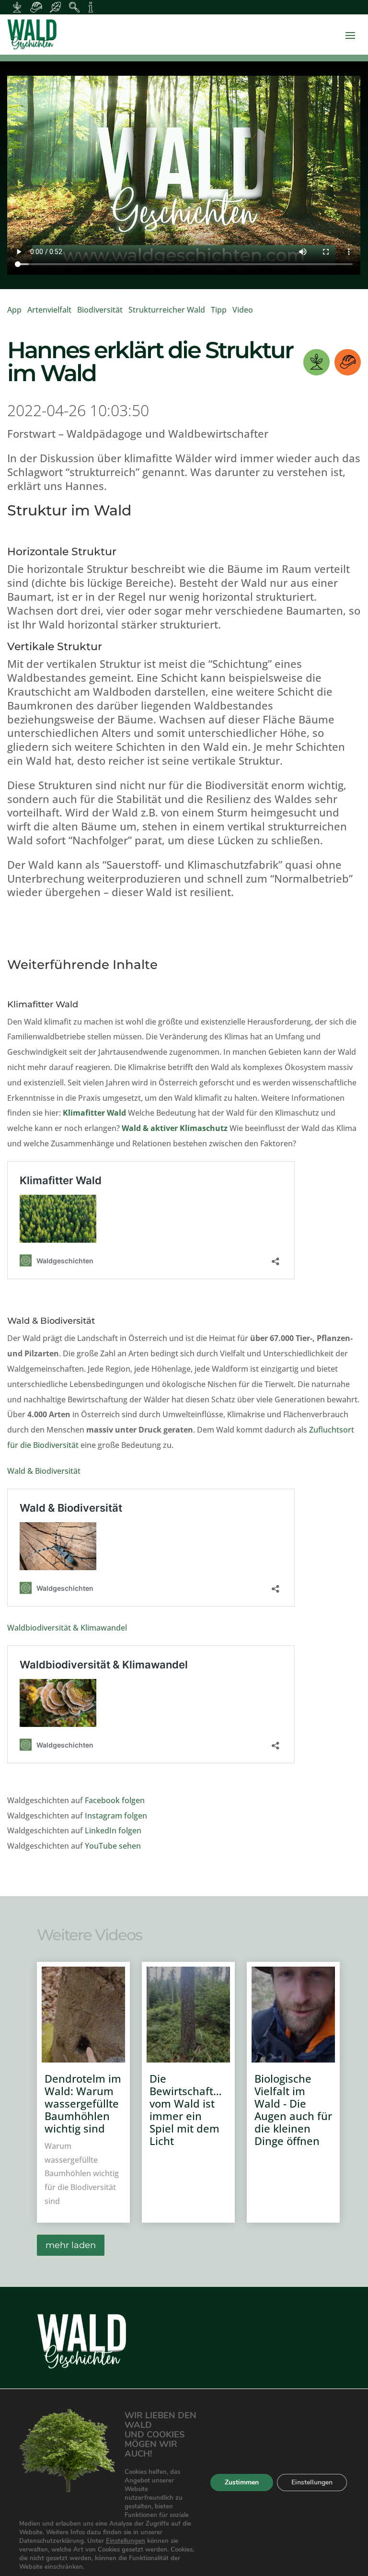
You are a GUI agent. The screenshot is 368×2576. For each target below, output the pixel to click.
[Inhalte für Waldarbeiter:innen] (36, 7)
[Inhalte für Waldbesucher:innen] (55, 7)
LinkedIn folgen (113, 1830)
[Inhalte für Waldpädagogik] (74, 7)
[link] (184, 35)
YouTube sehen (113, 1846)
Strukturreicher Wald (167, 310)
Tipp (219, 310)
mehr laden (71, 2245)
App (14, 310)
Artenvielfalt (49, 310)
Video (243, 310)
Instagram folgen (116, 1816)
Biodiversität (100, 310)
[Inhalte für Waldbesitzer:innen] (17, 7)
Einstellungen (126, 2541)
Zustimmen (242, 2482)
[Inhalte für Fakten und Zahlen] (91, 7)
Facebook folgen (115, 1800)
